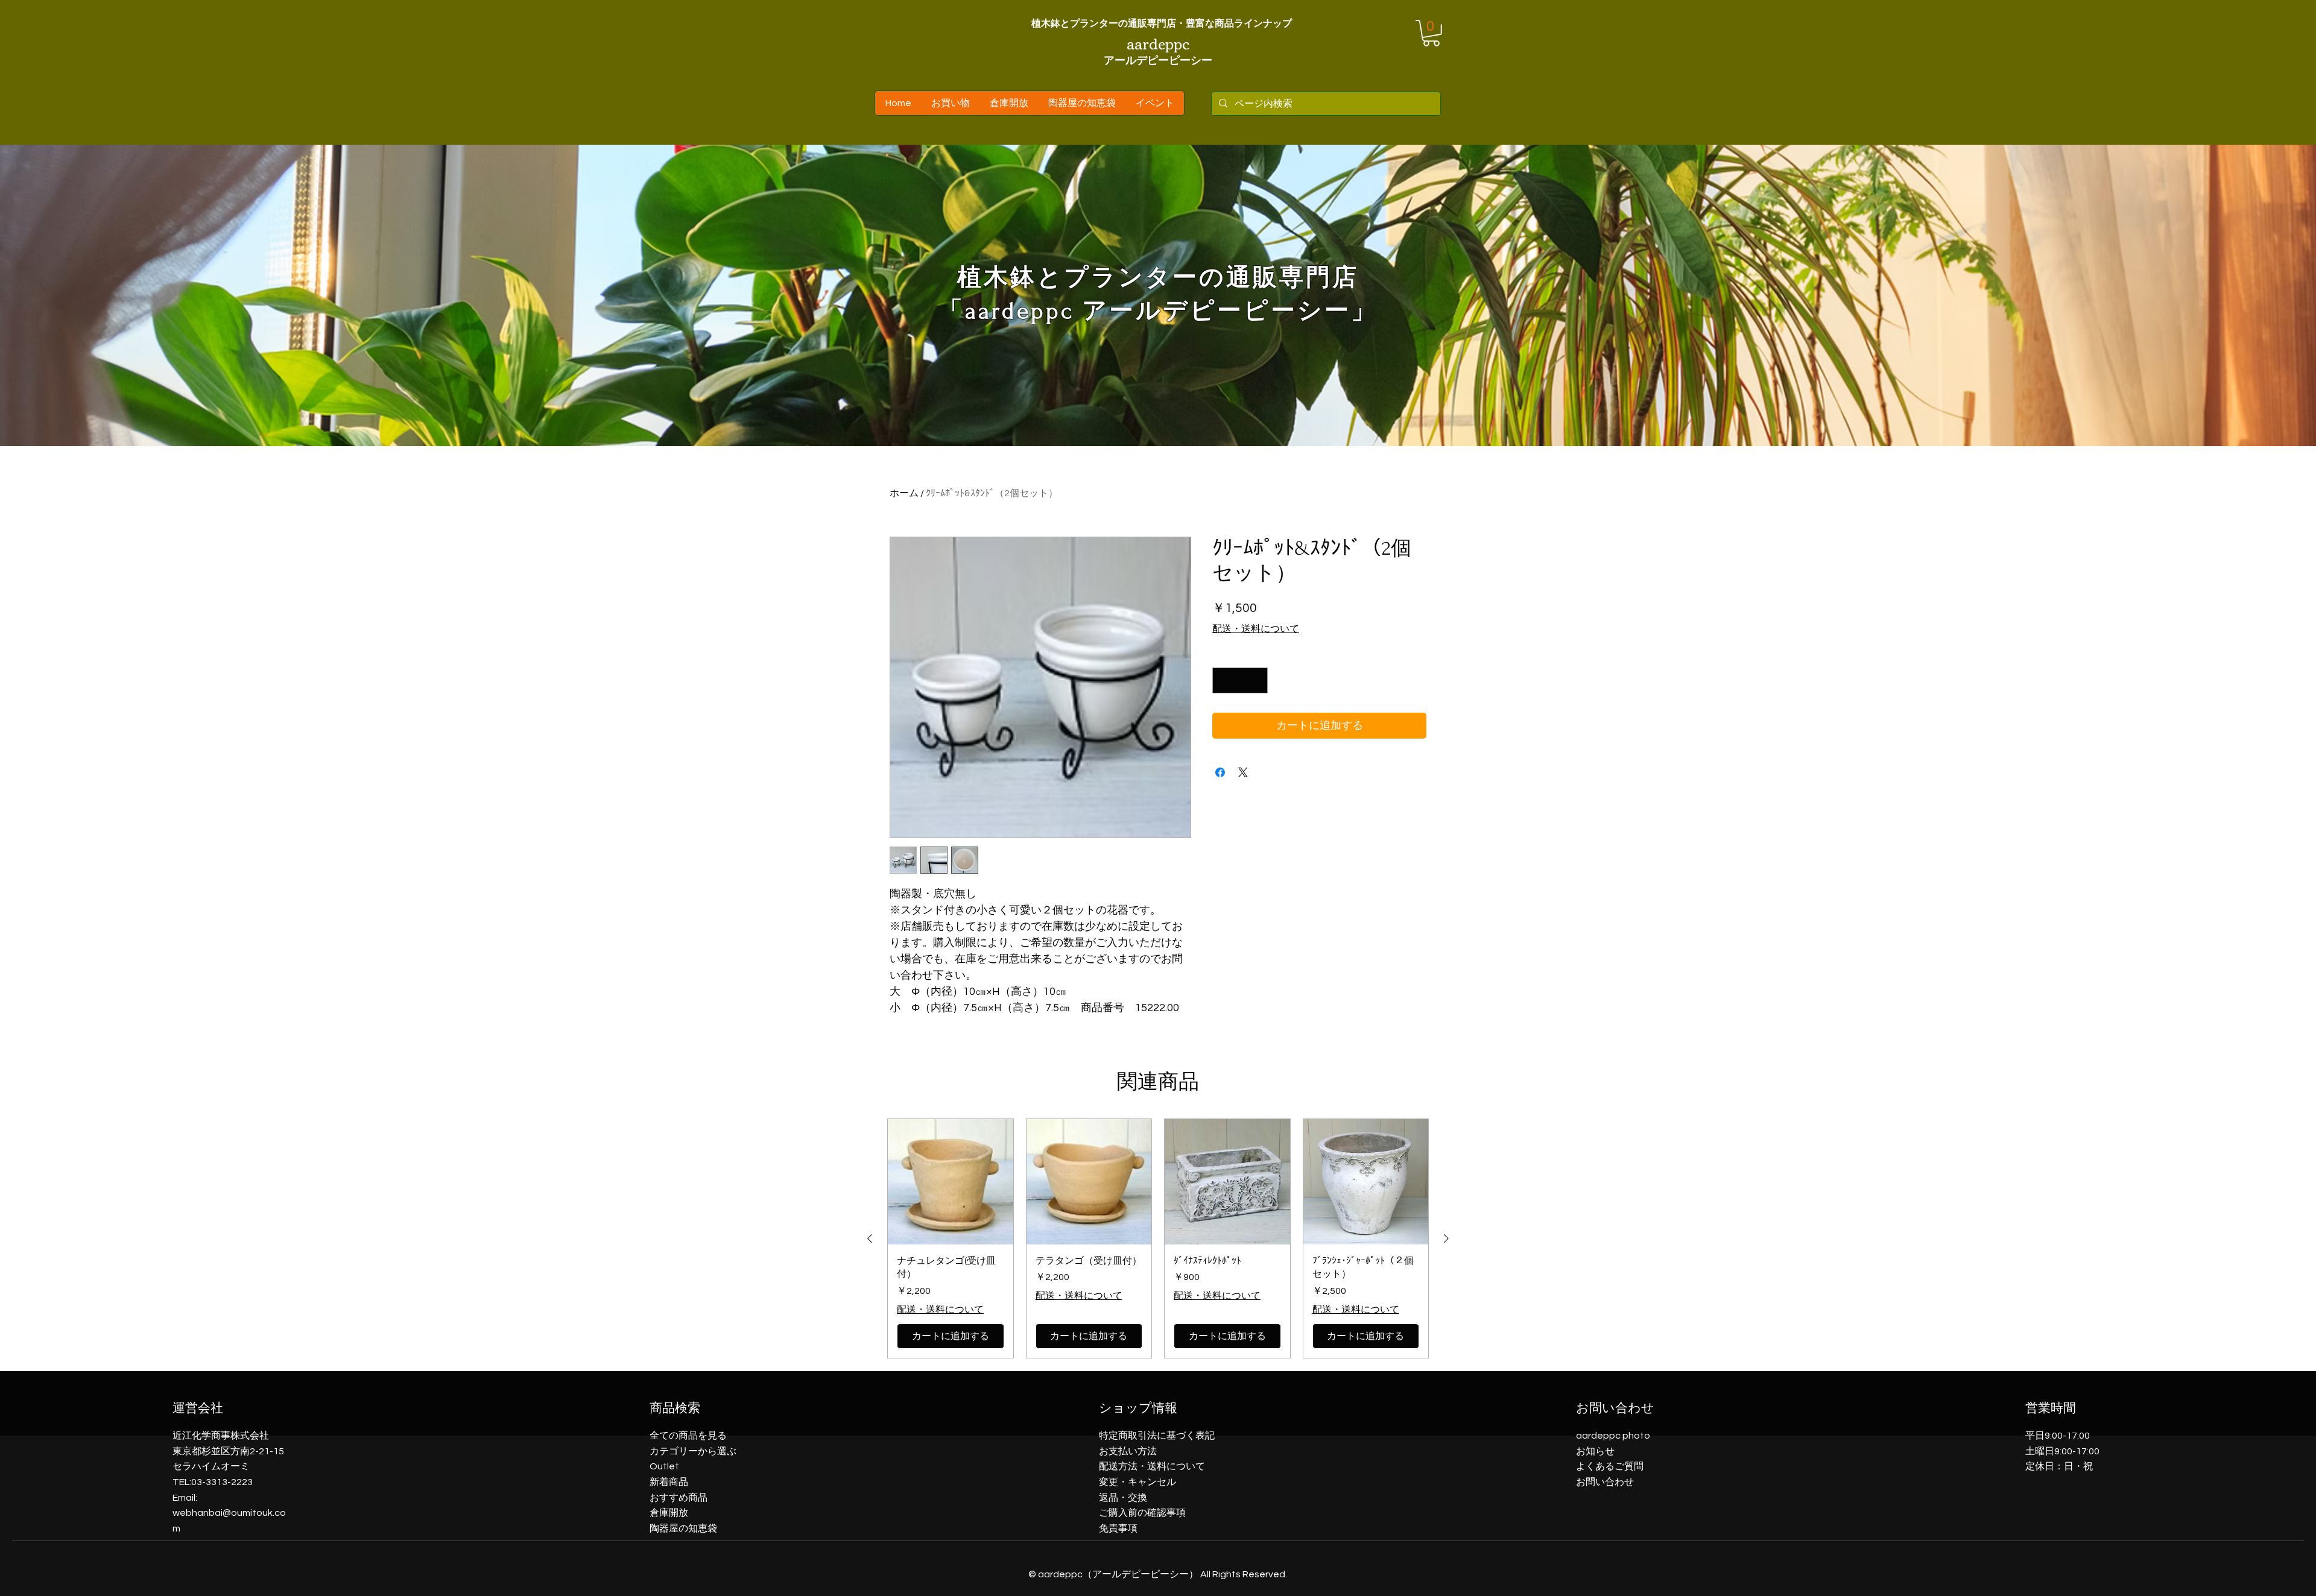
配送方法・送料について (1152, 1466)
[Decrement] (1223, 680)
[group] (1158, 1238)
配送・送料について (1256, 629)
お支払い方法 (1128, 1451)
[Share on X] (1243, 772)
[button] (1431, 33)
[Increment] (1257, 680)
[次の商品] (1446, 1238)
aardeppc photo (1613, 1436)
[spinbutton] (1240, 680)
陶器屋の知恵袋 (683, 1528)
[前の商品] (870, 1238)
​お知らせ (1595, 1451)
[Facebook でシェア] (1220, 772)
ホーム (904, 493)
